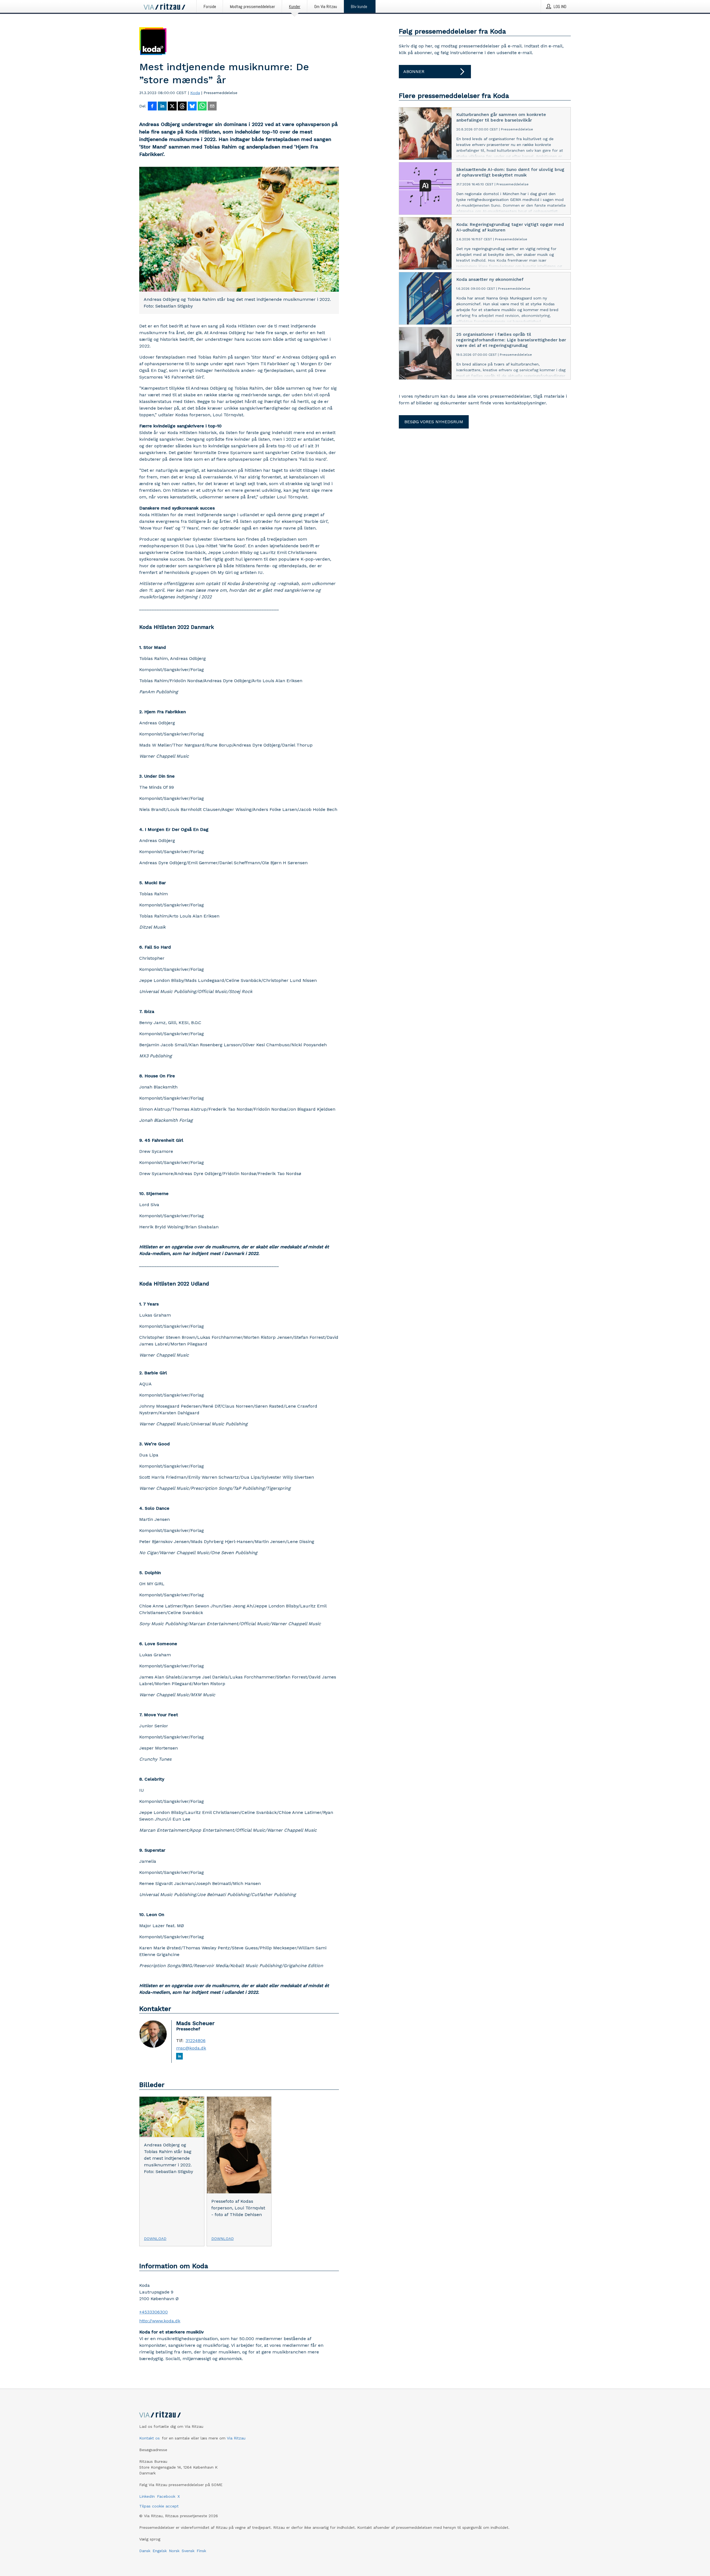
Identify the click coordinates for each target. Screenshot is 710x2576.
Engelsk (160, 2551)
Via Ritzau (236, 2438)
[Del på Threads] (182, 107)
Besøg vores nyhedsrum (434, 422)
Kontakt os (149, 2438)
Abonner (414, 71)
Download (155, 2239)
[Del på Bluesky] (192, 107)
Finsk (201, 2551)
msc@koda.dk (191, 2048)
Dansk (145, 2551)
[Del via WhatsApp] (202, 107)
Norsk (174, 2551)
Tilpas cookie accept (159, 2506)
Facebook (166, 2496)
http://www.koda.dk (160, 2321)
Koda (195, 93)
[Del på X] (172, 107)
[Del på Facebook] (152, 107)
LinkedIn (147, 2496)
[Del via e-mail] (212, 107)
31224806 (196, 2041)
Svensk (188, 2551)
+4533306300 (154, 2312)
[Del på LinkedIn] (162, 107)
